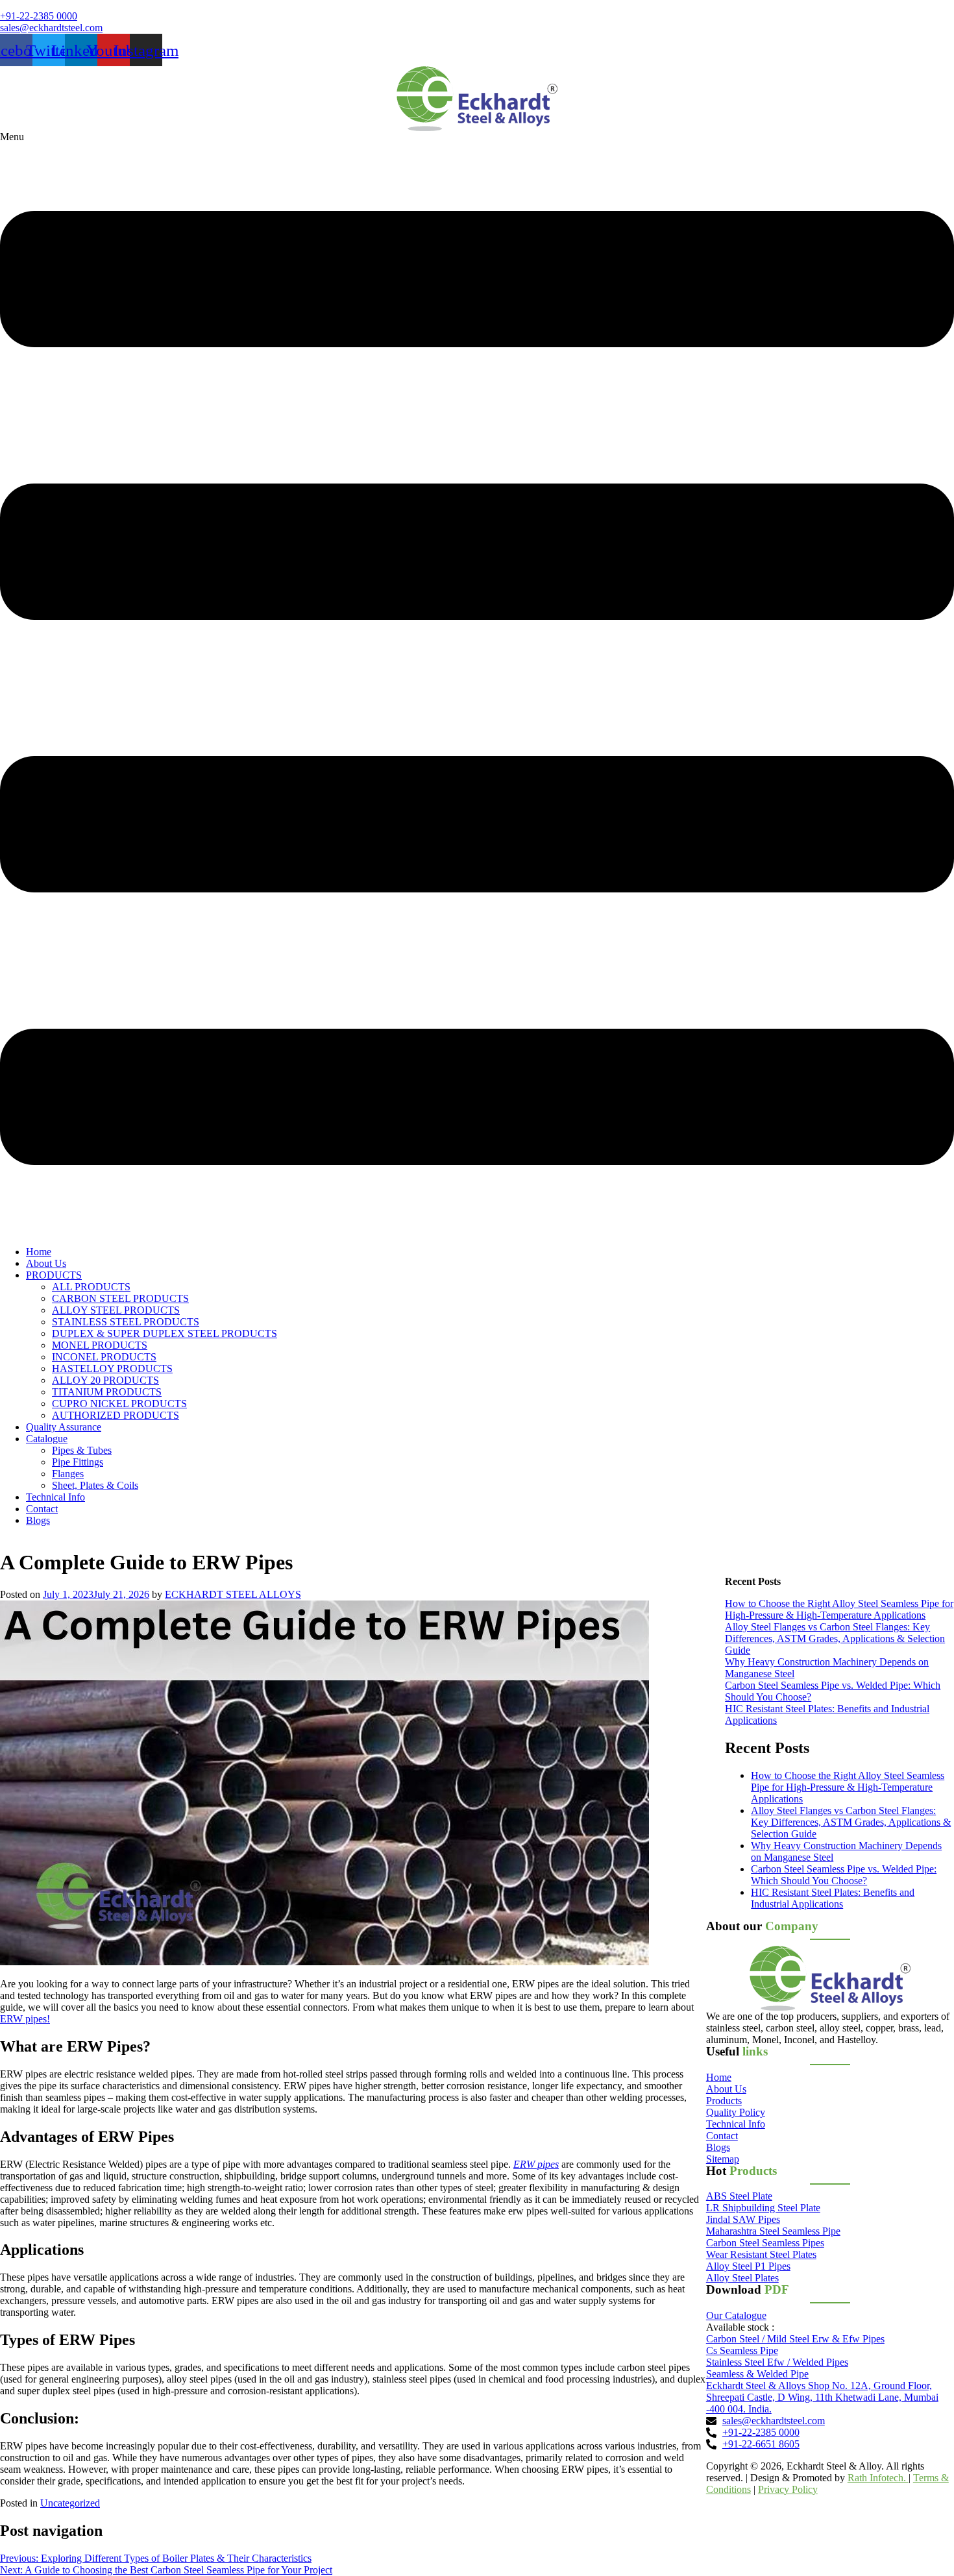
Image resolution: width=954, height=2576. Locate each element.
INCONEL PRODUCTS (104, 1357)
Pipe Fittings (78, 1462)
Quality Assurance (64, 1427)
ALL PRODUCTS (91, 1287)
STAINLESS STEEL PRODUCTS (126, 1322)
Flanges (68, 1474)
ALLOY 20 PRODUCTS (105, 1380)
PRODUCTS (54, 1275)
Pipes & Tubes (82, 1450)
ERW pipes (536, 2164)
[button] (477, 683)
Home (39, 1252)
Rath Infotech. (878, 2478)
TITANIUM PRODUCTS (107, 1392)
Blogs (38, 1520)
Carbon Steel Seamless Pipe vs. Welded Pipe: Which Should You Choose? (844, 1875)
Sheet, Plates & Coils (95, 1485)
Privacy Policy (788, 2489)
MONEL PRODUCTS (100, 1345)
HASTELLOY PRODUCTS (112, 1368)
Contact (42, 1509)
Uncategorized (70, 2503)
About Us (46, 1263)
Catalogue (47, 1439)
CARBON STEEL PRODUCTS (120, 1298)
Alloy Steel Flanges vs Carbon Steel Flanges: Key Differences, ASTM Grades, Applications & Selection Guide (835, 1638)
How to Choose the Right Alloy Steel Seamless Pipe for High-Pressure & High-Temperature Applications (839, 1609)
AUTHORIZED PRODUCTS (116, 1415)
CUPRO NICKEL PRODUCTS (119, 1404)
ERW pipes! (25, 2019)
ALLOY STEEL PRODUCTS (116, 1310)
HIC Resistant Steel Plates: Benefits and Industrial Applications (833, 1898)
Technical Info (55, 1497)
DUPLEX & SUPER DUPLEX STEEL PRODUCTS (165, 1333)
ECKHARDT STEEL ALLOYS (233, 1594)
